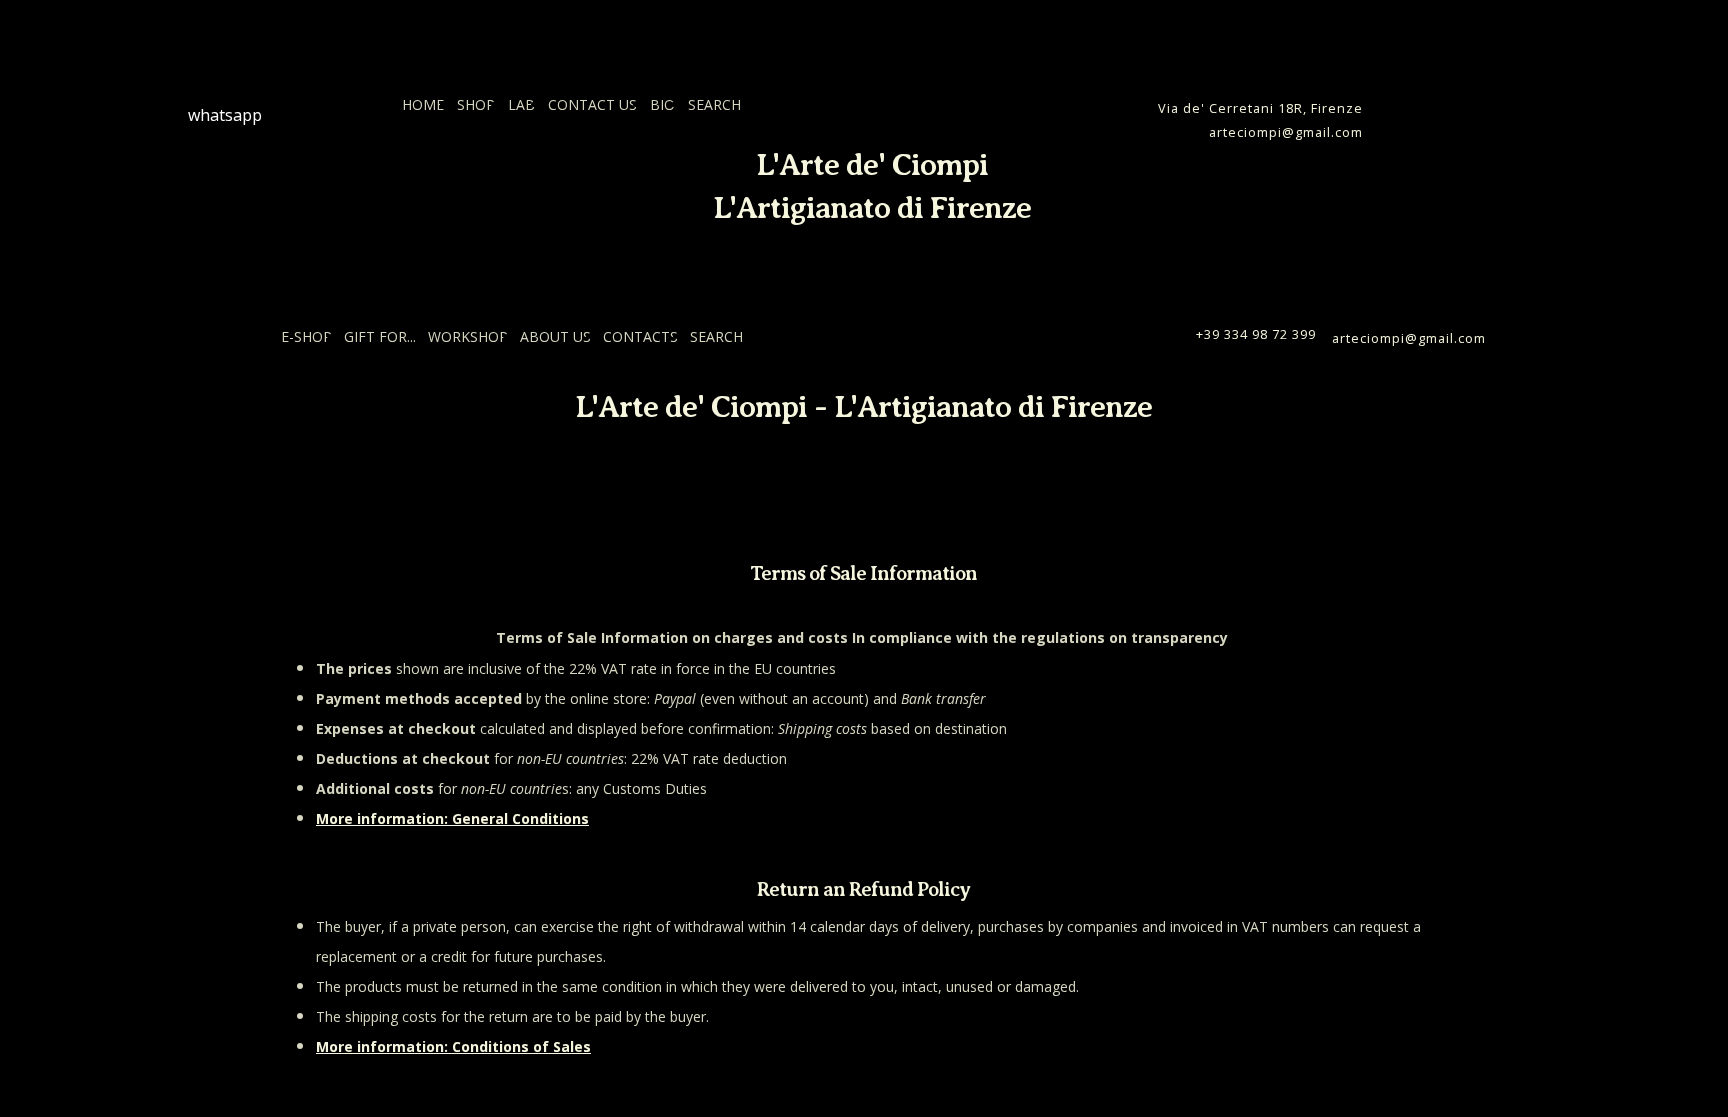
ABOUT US (555, 336)
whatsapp (225, 115)
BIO (662, 104)
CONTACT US (592, 104)
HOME (423, 104)
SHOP (476, 104)
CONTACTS (640, 336)
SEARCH (714, 104)
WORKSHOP (468, 336)
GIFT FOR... (380, 336)
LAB (521, 104)
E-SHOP (306, 336)
